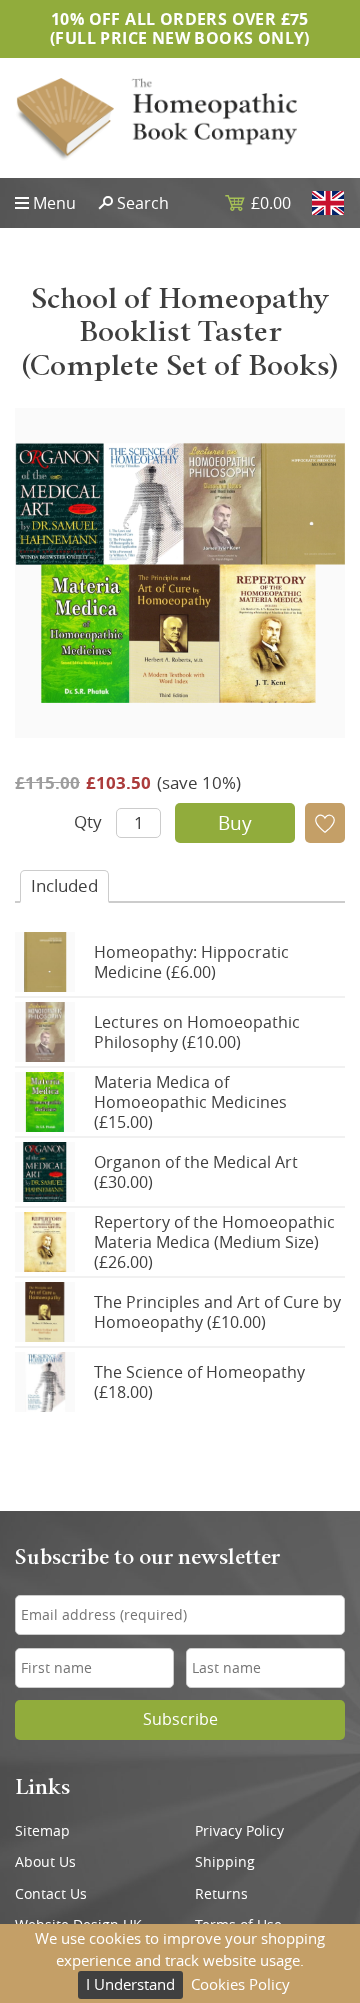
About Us (45, 1862)
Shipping (225, 1862)
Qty (88, 821)
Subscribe (180, 1719)
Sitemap (42, 1831)
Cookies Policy (240, 1984)
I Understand (130, 1984)
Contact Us (51, 1894)
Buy (235, 823)
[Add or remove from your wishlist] (325, 823)
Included (64, 885)
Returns (221, 1894)
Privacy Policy (239, 1831)
